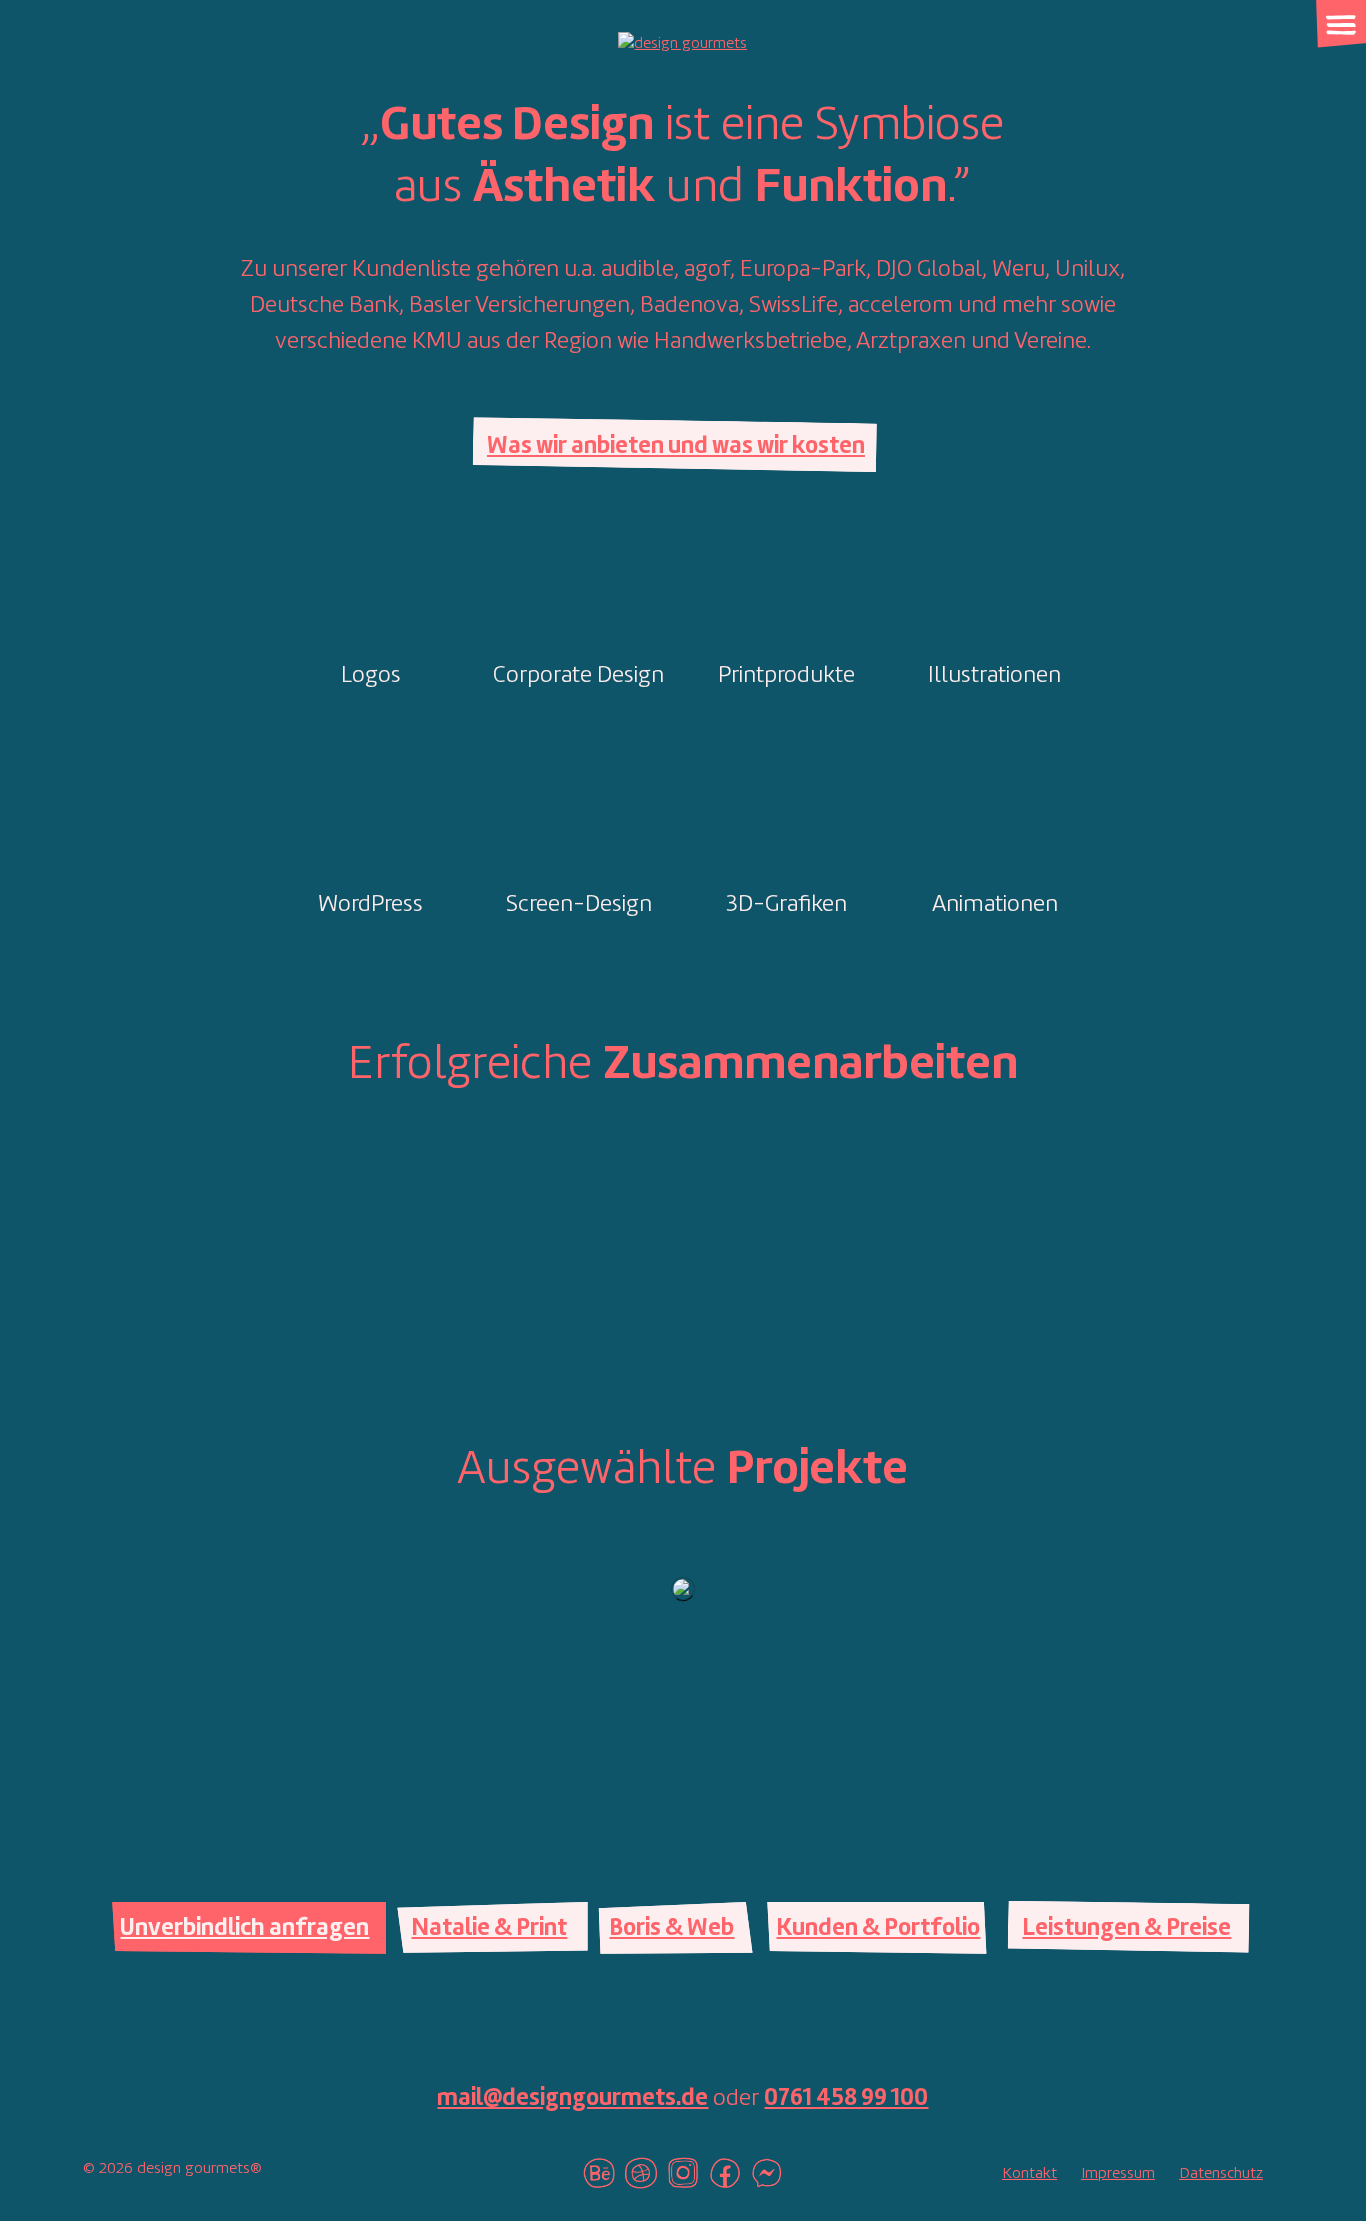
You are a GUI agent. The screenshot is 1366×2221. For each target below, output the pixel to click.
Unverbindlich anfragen (244, 1929)
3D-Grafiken (786, 905)
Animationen (995, 905)
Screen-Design (579, 905)
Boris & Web (671, 1929)
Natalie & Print (489, 1929)
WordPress (370, 905)
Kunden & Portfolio (878, 1929)
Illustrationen (994, 676)
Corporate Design (578, 676)
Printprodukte (786, 676)
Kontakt (1029, 2174)
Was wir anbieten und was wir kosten (676, 447)
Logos (371, 676)
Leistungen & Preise (1126, 1929)
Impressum (1118, 2174)
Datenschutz (1221, 2174)
